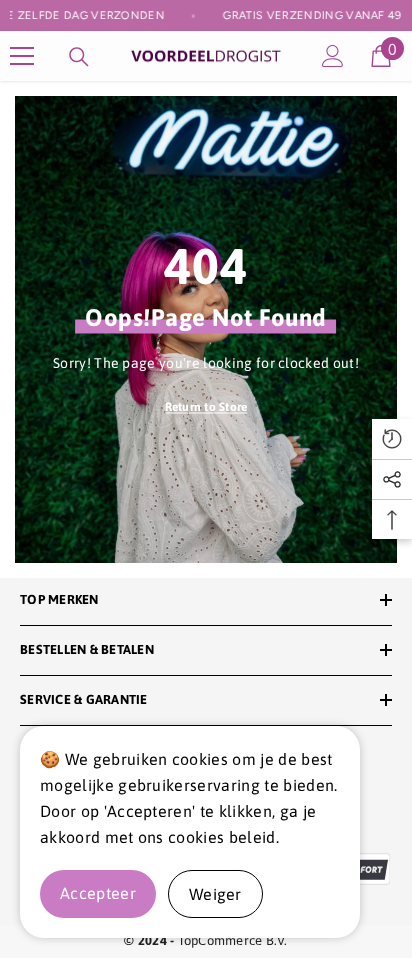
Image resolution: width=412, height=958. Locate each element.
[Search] (79, 57)
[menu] (22, 56)
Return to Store (206, 406)
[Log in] (333, 56)
